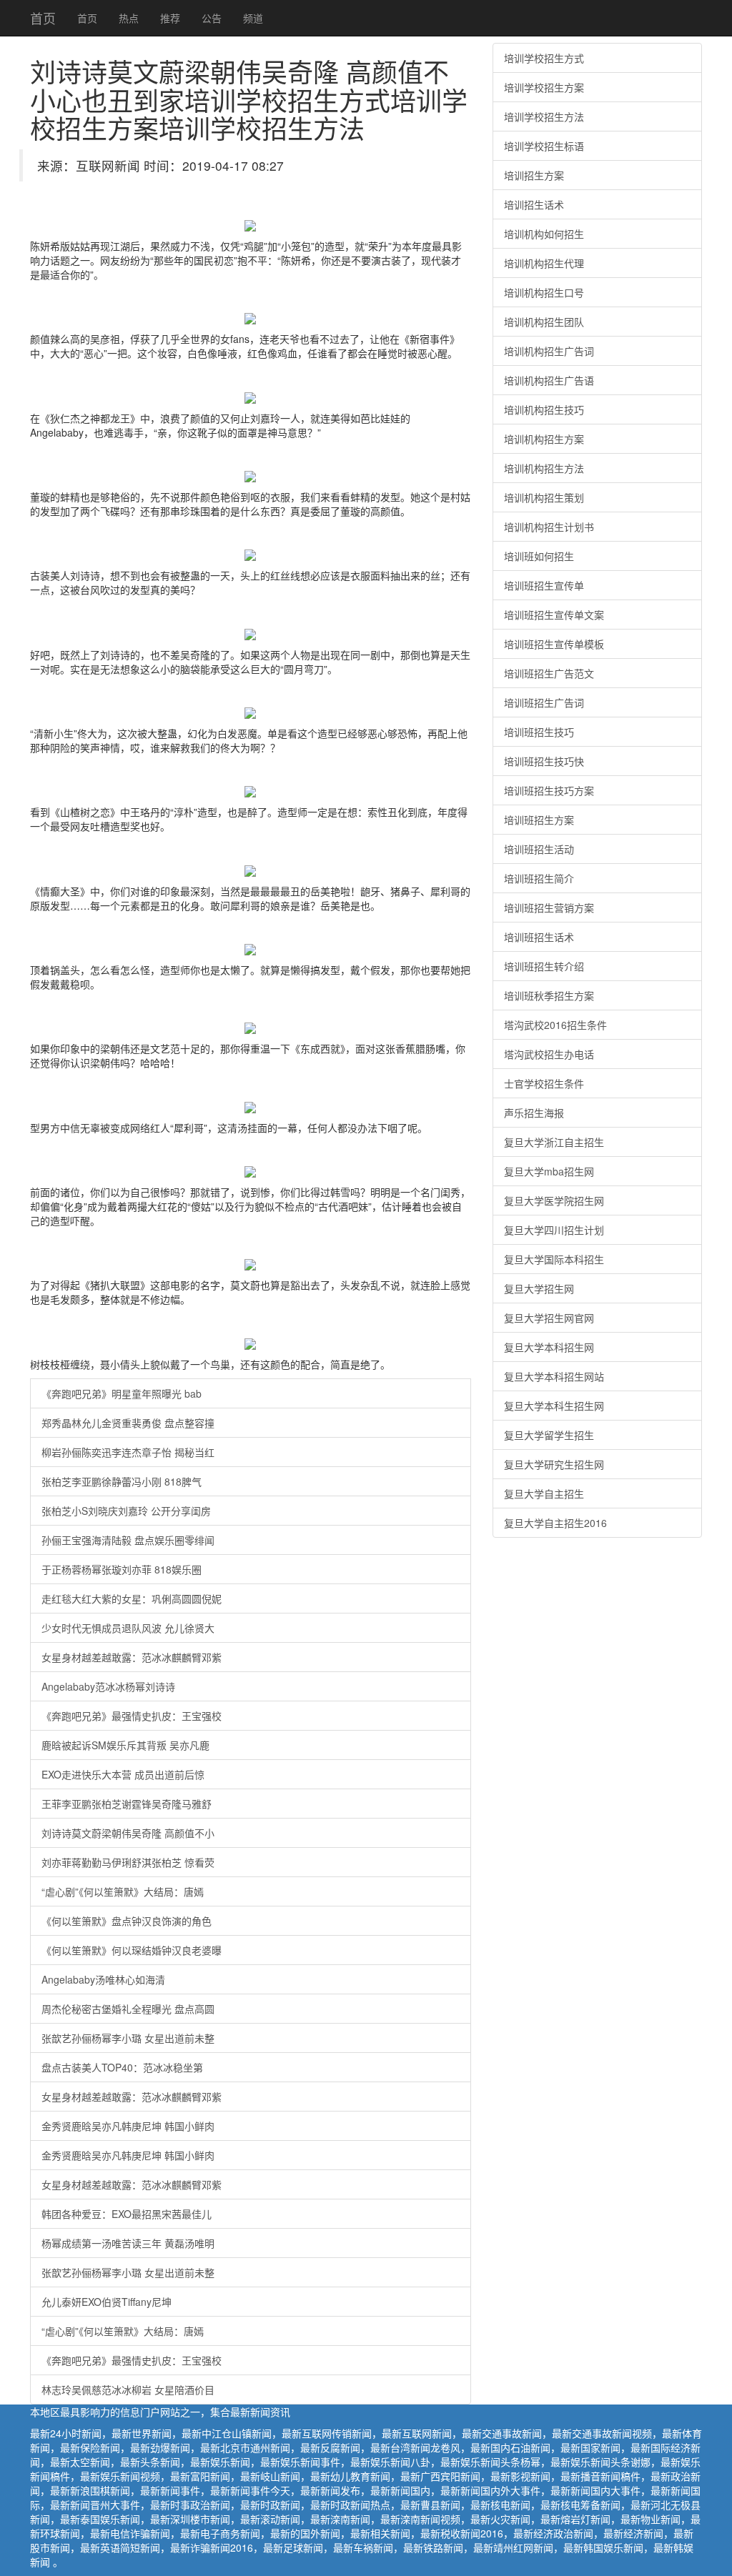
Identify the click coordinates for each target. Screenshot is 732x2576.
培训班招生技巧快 (544, 761)
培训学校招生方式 (544, 58)
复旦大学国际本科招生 (554, 1259)
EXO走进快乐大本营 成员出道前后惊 (123, 1774)
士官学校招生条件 (544, 1083)
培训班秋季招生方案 (549, 995)
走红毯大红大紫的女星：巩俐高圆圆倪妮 (132, 1598)
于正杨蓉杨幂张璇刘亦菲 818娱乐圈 (122, 1569)
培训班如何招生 (539, 556)
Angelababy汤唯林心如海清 (103, 1979)
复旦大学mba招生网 (549, 1171)
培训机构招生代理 (544, 263)
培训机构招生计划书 (549, 527)
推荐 (170, 18)
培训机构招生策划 (544, 497)
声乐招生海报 (534, 1113)
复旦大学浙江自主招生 (554, 1142)
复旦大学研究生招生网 (554, 1464)
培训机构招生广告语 (549, 380)
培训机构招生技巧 (544, 409)
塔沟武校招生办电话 (549, 1054)
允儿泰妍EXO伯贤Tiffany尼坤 (107, 2302)
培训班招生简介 (539, 878)
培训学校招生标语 (544, 146)
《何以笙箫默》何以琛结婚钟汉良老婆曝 (132, 1950)
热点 (129, 18)
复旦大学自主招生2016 (555, 1523)
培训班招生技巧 (539, 732)
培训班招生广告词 (544, 702)
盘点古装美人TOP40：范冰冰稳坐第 (122, 2067)
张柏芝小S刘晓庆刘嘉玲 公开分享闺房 (126, 1511)
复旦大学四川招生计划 (554, 1230)
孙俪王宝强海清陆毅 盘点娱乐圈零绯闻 (128, 1540)
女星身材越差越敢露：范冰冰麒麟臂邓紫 (132, 1657)
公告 (212, 18)
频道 (253, 18)
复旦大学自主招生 (544, 1493)
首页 (43, 18)
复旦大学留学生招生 (549, 1435)
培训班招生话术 (539, 937)
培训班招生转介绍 (544, 966)
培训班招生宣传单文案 (554, 615)
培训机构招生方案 (544, 439)
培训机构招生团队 (544, 322)
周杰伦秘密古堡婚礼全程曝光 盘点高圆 (128, 2009)
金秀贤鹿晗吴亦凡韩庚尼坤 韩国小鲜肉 (128, 2126)
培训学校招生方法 (544, 116)
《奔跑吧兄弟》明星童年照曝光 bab (122, 1393)
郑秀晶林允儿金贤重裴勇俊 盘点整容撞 (128, 1423)
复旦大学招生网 (539, 1288)
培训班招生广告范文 (549, 673)
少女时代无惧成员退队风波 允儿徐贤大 (128, 1628)
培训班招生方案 (539, 820)
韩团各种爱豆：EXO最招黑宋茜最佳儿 (127, 2214)
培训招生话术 (534, 204)
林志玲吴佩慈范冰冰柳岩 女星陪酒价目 (128, 2389)
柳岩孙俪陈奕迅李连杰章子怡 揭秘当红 (128, 1452)
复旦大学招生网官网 (549, 1318)
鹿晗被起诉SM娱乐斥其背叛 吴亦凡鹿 (125, 1745)
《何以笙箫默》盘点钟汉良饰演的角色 (127, 1921)
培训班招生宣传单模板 (554, 644)
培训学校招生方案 (544, 87)
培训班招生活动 (539, 849)
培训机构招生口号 (544, 292)
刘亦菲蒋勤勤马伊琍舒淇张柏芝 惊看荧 (128, 1862)
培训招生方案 (534, 175)
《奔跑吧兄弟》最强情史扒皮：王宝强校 (132, 1716)
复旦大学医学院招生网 (554, 1200)
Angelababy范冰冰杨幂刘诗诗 (108, 1686)
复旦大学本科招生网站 (554, 1376)
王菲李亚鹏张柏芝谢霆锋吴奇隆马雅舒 (127, 1804)
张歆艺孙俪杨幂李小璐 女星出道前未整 (128, 2038)
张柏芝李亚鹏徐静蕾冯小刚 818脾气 (122, 1481)
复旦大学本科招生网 (549, 1347)
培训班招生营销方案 (549, 907)
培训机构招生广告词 (549, 351)
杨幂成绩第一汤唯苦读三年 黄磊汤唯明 (128, 2243)
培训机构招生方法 (544, 468)
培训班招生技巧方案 (549, 790)
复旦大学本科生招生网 (554, 1406)
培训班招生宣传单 (544, 585)
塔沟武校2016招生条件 (555, 1025)
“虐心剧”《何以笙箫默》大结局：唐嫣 (123, 1891)
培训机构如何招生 (544, 234)
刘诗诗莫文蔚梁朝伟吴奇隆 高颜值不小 (128, 1833)
